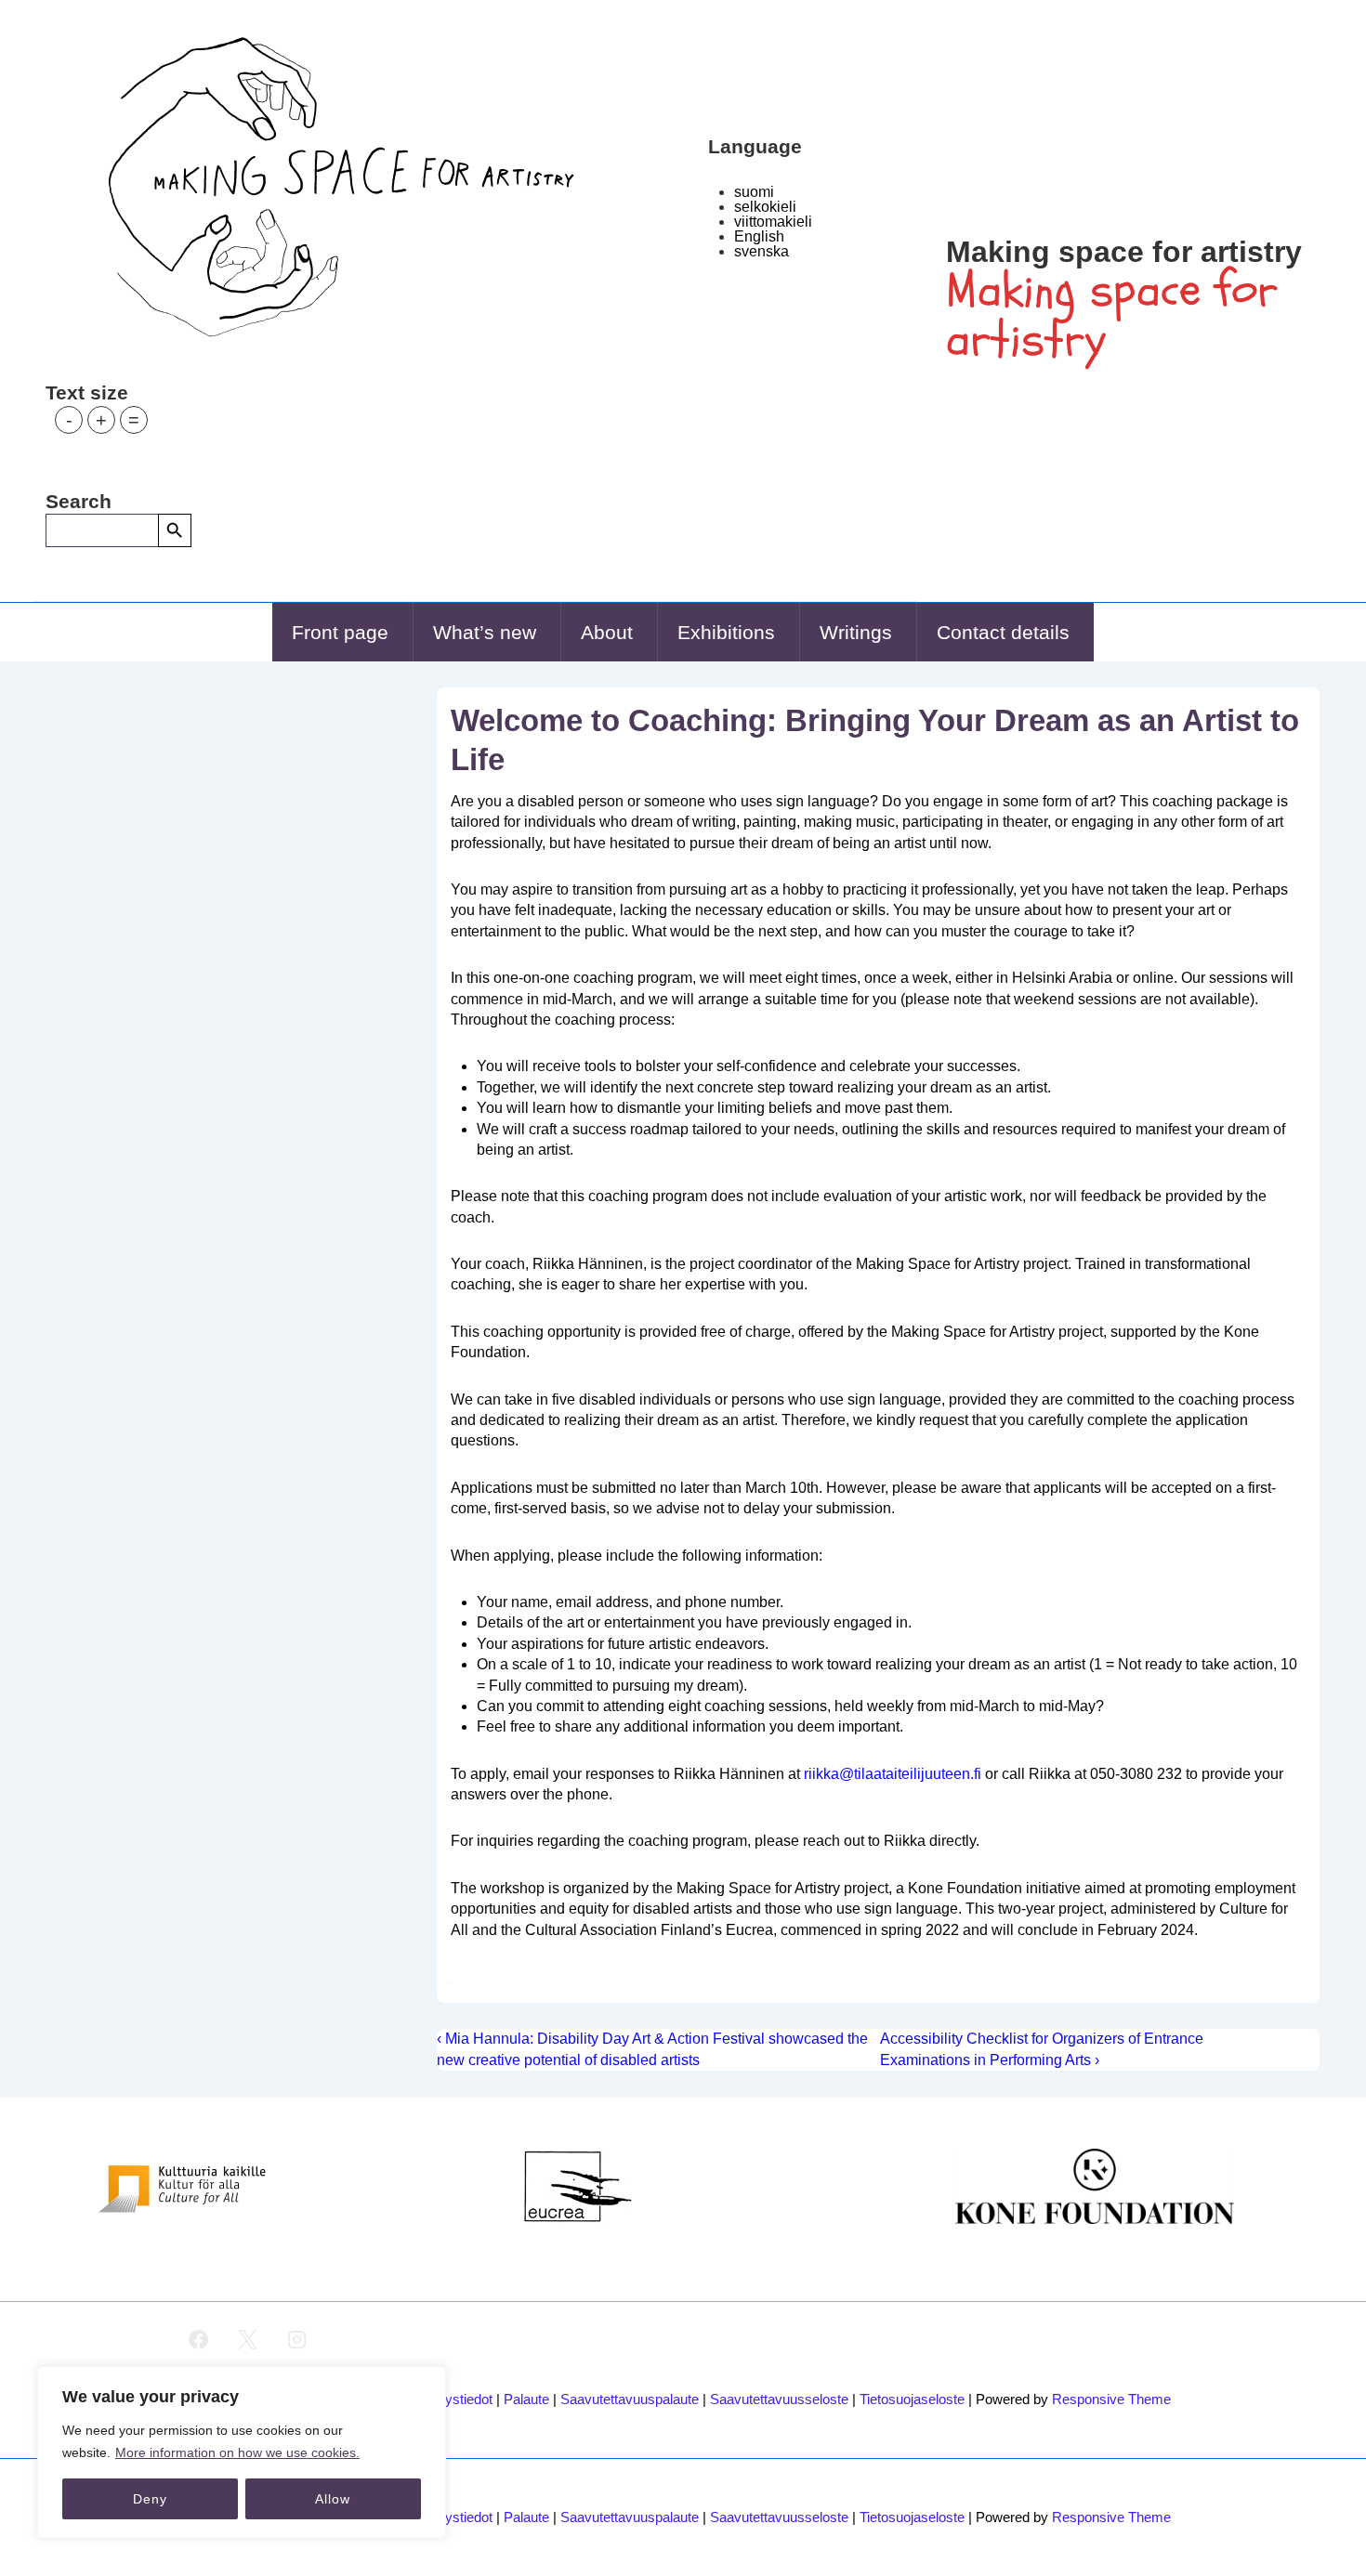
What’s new (485, 632)
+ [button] (101, 420)
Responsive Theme (1111, 2399)
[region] (242, 2452)
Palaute (526, 2399)
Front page (340, 632)
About (607, 632)
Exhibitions (726, 632)
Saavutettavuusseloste (779, 2399)
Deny (150, 2499)
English (759, 236)
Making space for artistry (1124, 252)
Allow (333, 2499)
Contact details (1003, 632)
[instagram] (297, 2340)
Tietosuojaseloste (912, 2399)
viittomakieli (773, 222)
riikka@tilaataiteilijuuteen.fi (893, 1774)
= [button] (134, 420)
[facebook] (199, 2340)
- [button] (69, 420)
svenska (762, 251)
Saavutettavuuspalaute (630, 2399)
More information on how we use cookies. (237, 2452)
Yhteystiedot (455, 2399)
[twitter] (248, 2340)
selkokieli (765, 207)
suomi (754, 192)
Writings (856, 632)
